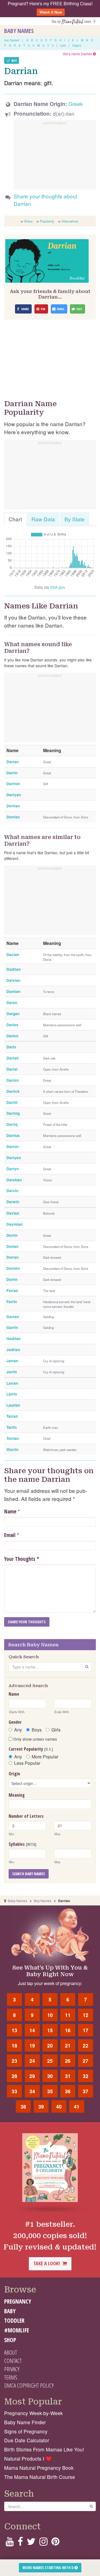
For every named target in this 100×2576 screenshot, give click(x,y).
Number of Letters (26, 1816)
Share (28, 221)
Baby (10, 2311)
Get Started (12, 40)
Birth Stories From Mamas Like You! (44, 2449)
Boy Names (43, 1901)
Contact (13, 2361)
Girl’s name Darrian (78, 54)
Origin (14, 1774)
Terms (11, 2377)
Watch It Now (51, 12)
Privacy (12, 2369)
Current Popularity (31, 1749)
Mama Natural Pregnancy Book (39, 2468)
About (11, 2352)
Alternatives (70, 221)
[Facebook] (20, 2543)
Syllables (22, 1844)
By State (75, 519)
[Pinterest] (55, 2543)
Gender (15, 1722)
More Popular (45, 1757)
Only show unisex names (35, 1739)
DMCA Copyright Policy (29, 2385)
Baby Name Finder (25, 2422)
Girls (56, 1730)
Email (10, 1535)
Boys (37, 1730)
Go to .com (72, 21)
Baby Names (19, 31)
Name (10, 1511)
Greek (76, 104)
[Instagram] (43, 2543)
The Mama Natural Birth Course (40, 2477)
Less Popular (27, 1763)
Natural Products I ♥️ (28, 2459)
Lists (63, 45)
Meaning (17, 1795)
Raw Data (43, 519)
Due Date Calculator (27, 2440)
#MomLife (17, 2330)
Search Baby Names (29, 1874)
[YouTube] (10, 2543)
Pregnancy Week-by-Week (33, 2413)
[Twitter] (31, 2543)
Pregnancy (18, 2301)
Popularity (47, 221)
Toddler (14, 2320)
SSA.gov (57, 587)
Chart (15, 519)
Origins (77, 45)
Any (18, 1730)
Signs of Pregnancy (26, 2431)
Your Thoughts (22, 1559)
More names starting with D (48, 2568)
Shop (10, 2340)
